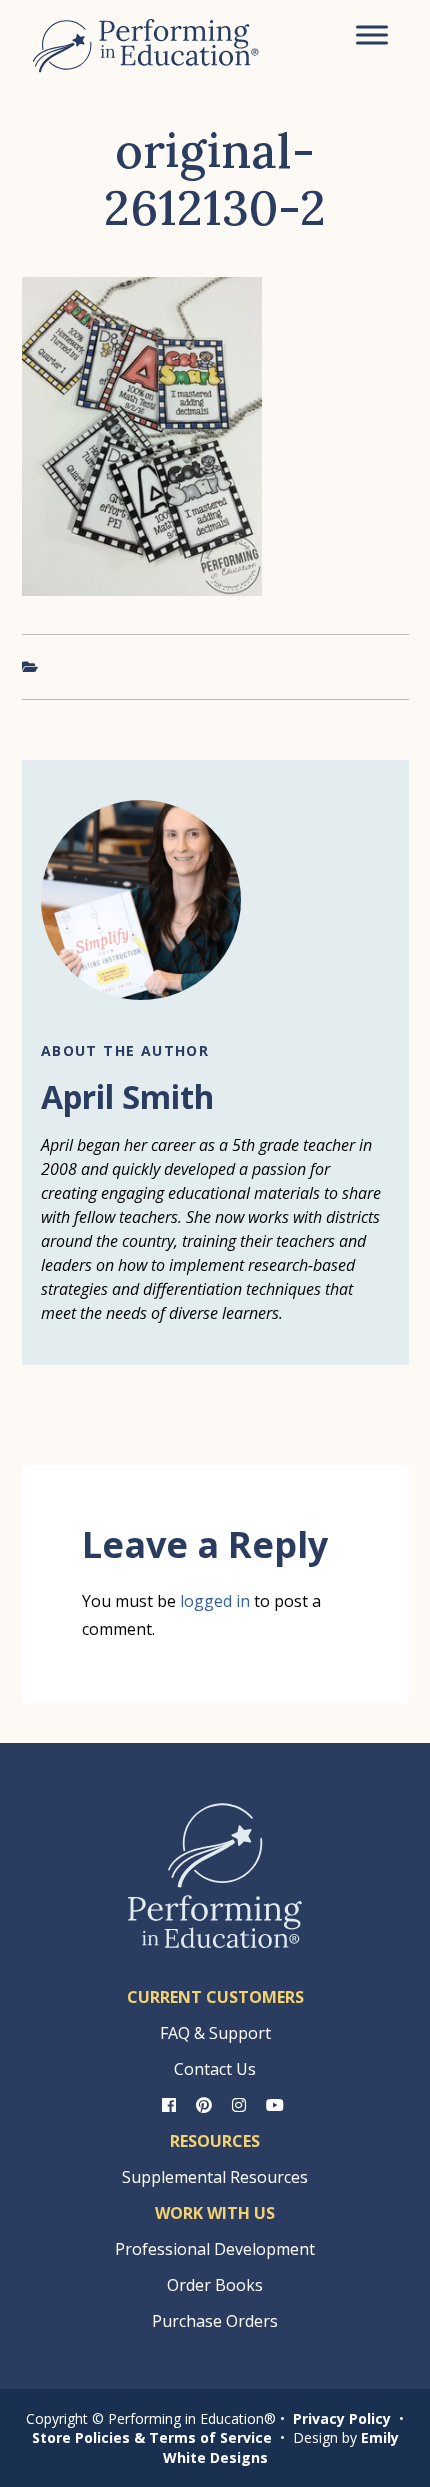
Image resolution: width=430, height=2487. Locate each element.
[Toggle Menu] (372, 34)
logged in (215, 1601)
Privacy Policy (342, 2418)
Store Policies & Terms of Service (152, 2437)
